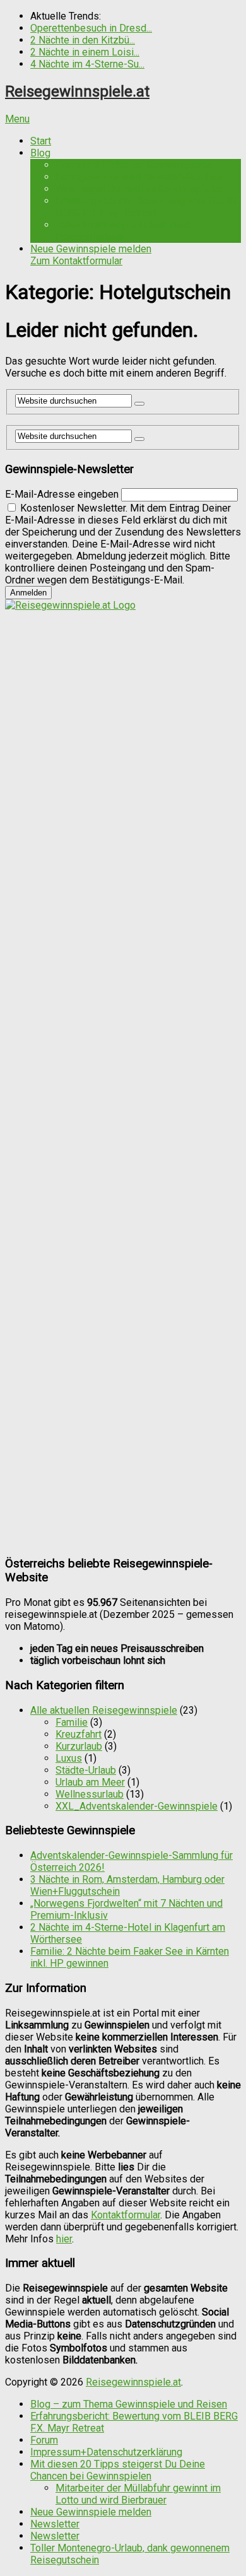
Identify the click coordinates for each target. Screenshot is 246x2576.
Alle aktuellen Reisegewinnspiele (104, 1710)
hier (64, 2239)
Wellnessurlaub (90, 1794)
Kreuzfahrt (79, 1734)
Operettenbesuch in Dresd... (91, 28)
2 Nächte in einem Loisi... (85, 52)
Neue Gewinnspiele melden (91, 255)
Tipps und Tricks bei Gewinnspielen (134, 165)
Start (41, 141)
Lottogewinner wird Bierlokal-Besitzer (139, 177)
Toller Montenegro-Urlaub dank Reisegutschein (123, 231)
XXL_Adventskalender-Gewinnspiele (137, 1806)
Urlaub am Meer (90, 1782)
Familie (72, 1722)
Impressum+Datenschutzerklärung (106, 2452)
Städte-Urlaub (86, 1770)
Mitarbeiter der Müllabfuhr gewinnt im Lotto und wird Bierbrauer (138, 2494)
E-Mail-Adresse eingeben (62, 494)
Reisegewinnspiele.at (77, 91)
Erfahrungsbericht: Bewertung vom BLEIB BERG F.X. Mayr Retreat (146, 207)
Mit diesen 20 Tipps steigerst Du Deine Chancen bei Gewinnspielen (118, 2470)
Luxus (69, 1758)
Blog (40, 153)
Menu (17, 119)
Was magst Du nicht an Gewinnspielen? (142, 189)
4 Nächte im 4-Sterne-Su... (87, 64)
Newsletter (55, 2524)
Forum (44, 2440)
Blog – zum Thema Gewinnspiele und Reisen (129, 2404)
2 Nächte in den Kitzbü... (83, 40)
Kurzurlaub (79, 1746)
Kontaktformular (126, 2215)
